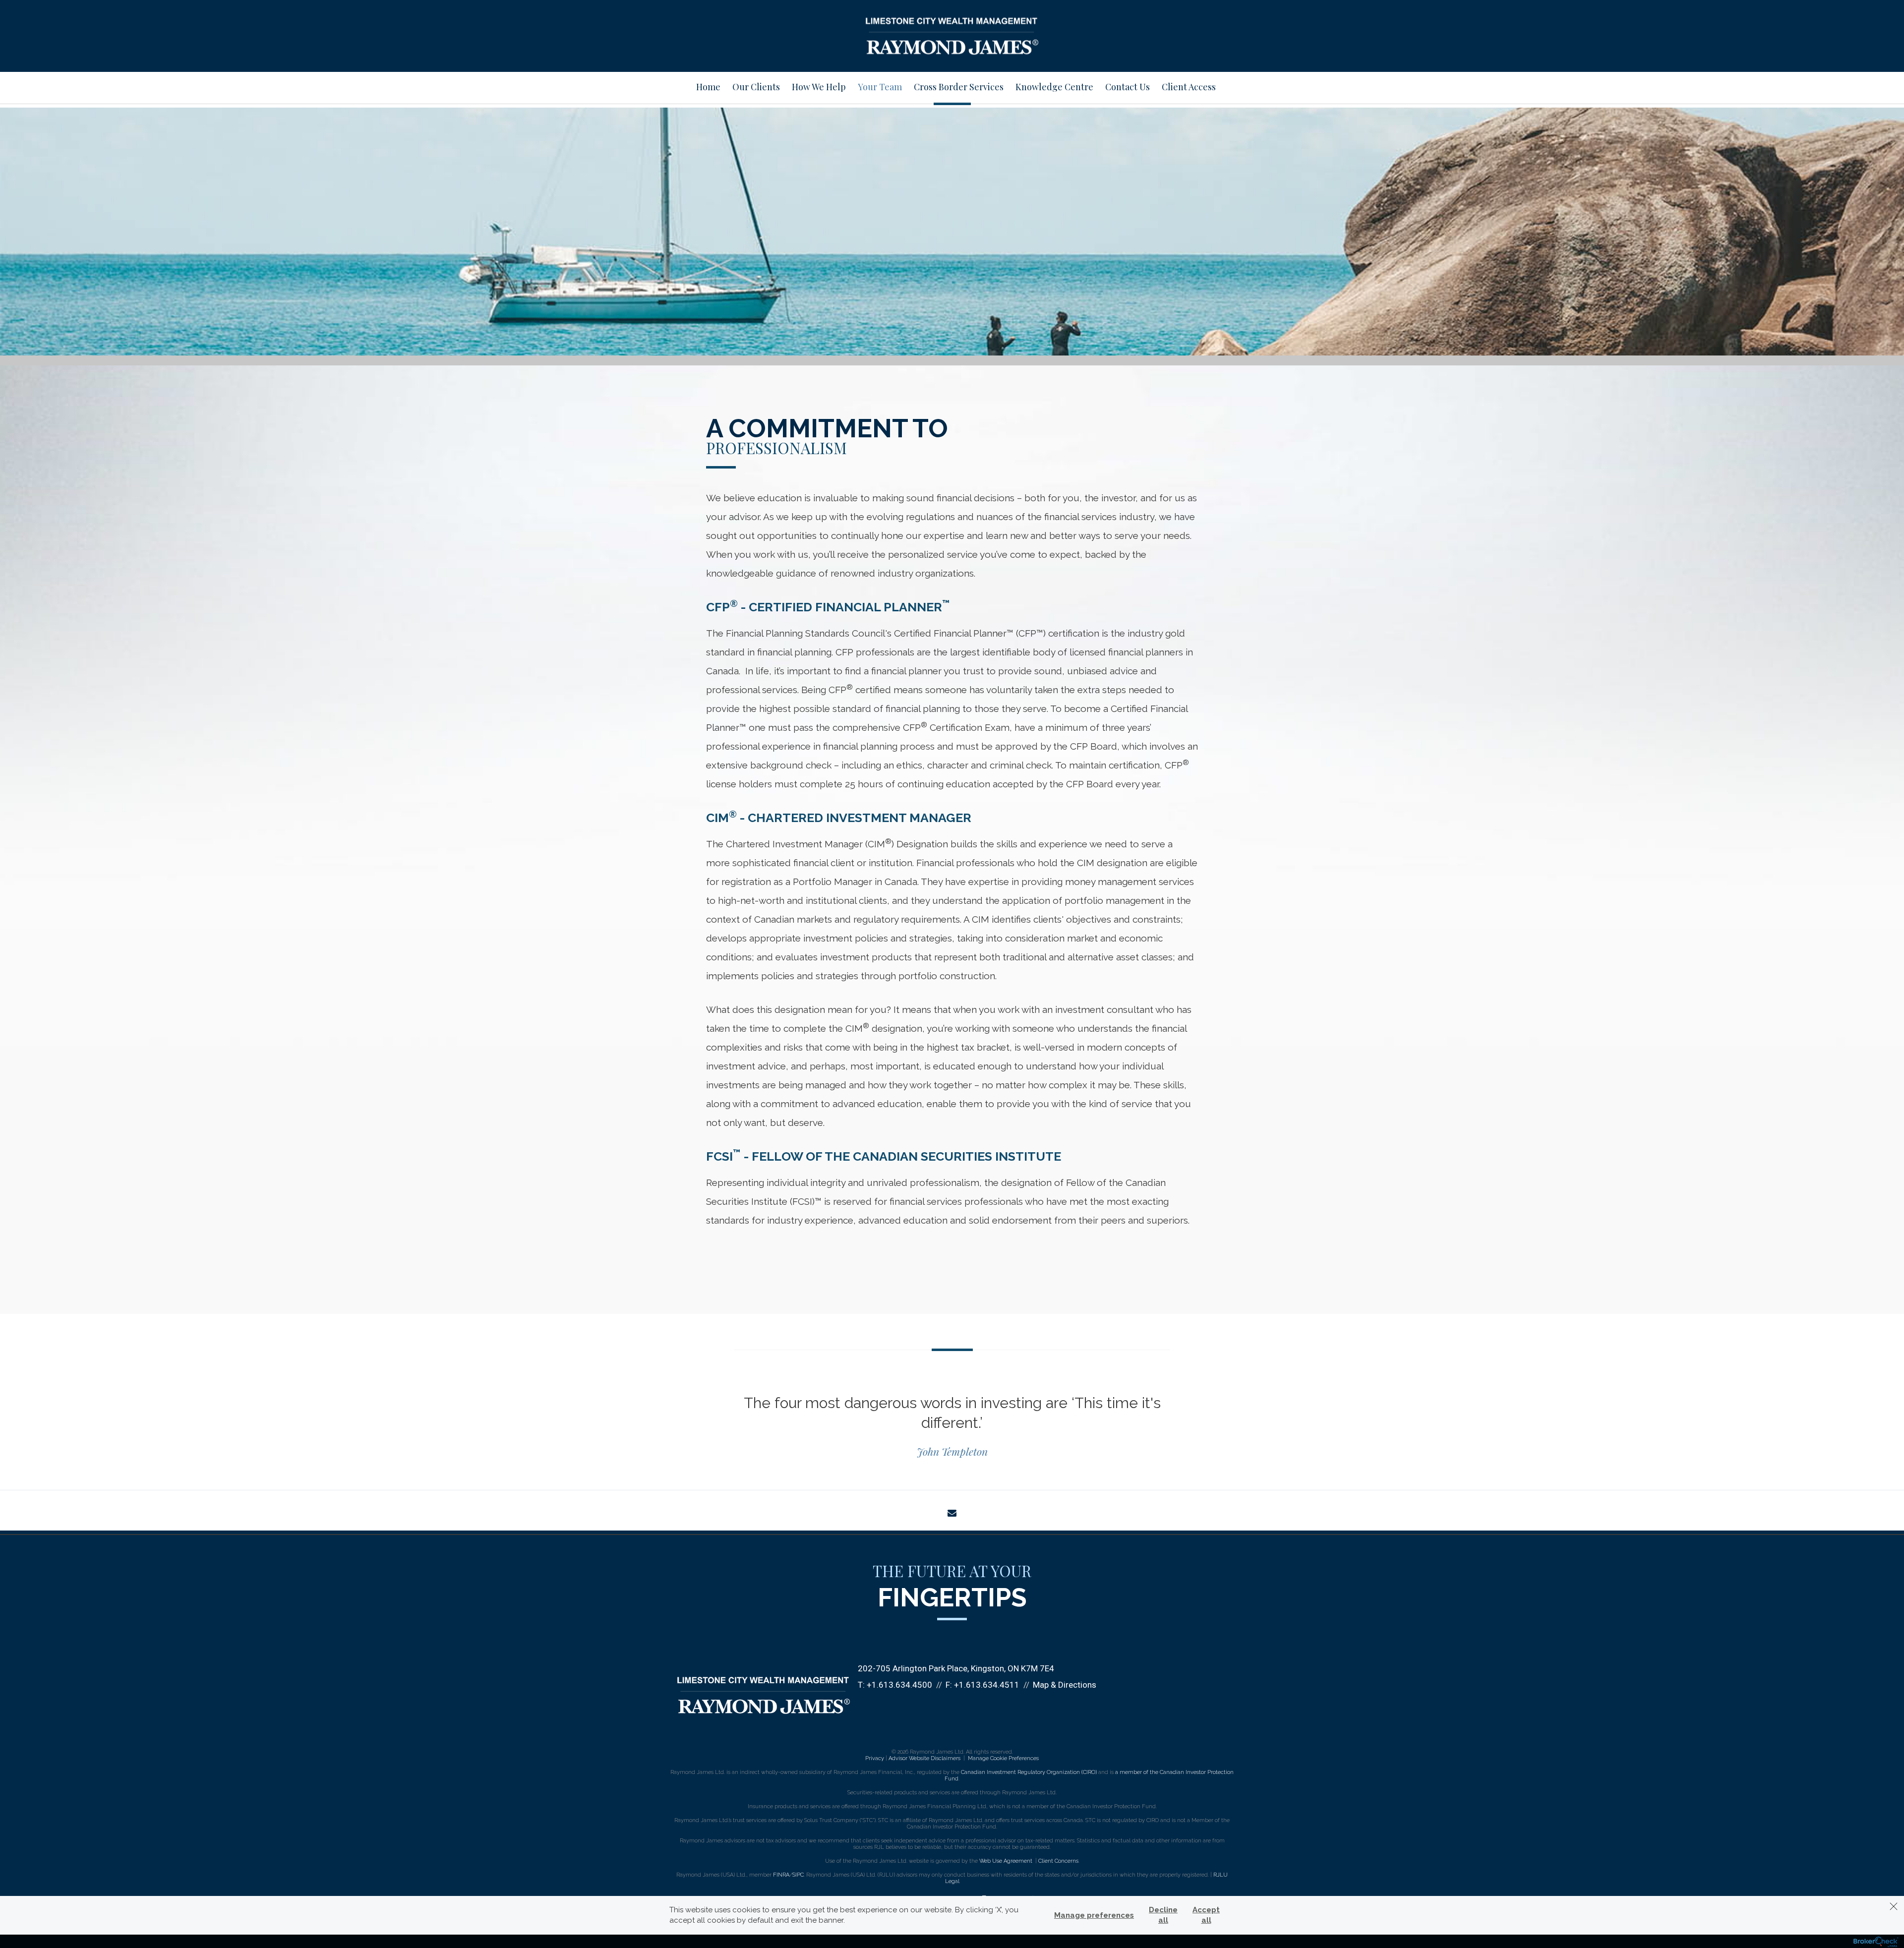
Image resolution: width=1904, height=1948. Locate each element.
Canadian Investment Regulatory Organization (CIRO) (1029, 1772)
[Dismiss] (1894, 1906)
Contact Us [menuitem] (1128, 87)
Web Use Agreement (1007, 1861)
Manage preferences (1094, 1915)
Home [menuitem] (708, 87)
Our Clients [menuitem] (756, 87)
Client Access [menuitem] (1189, 87)
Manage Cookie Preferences (1003, 1758)
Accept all (1206, 1915)
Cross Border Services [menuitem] (959, 87)
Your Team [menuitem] (880, 87)
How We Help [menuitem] (819, 87)
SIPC (798, 1875)
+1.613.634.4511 (987, 1685)
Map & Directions (1065, 1685)
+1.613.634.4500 (899, 1685)
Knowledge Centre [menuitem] (1054, 87)
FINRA (781, 1875)
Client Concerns (1058, 1861)
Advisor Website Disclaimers (924, 1758)
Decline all (1163, 1915)
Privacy (875, 1758)
